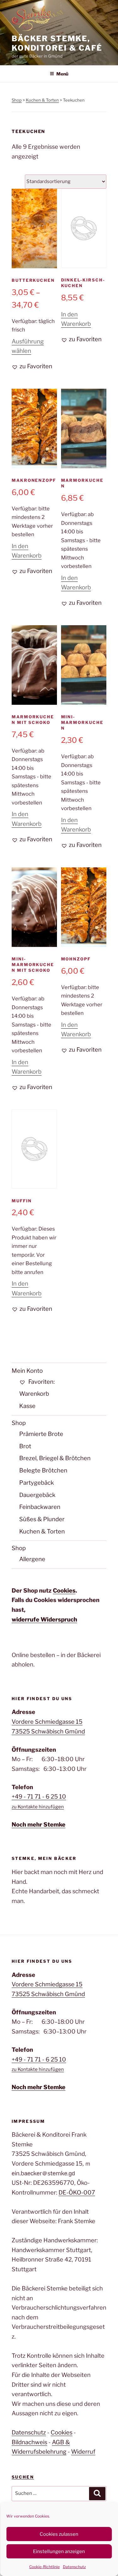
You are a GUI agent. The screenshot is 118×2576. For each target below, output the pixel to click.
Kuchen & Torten (42, 100)
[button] (32, 367)
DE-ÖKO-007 (77, 2192)
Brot (25, 1446)
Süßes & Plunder (42, 1519)
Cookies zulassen (59, 2534)
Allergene (32, 1559)
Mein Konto (27, 1371)
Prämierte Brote (41, 1434)
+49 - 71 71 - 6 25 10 (39, 1797)
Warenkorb (34, 1394)
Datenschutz (74, 2567)
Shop (17, 100)
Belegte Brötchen (43, 1470)
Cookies (64, 1591)
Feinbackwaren (40, 1507)
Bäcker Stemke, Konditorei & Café (57, 43)
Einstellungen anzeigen (59, 2551)
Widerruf (83, 2452)
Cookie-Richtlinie (45, 2567)
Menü (62, 74)
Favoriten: (41, 1382)
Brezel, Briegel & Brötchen (55, 1458)
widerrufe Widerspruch (44, 1619)
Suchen (23, 2477)
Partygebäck (37, 1483)
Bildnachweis (29, 2442)
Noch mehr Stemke (39, 1825)
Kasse (27, 1406)
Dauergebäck (37, 1495)
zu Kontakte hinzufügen (38, 1807)
